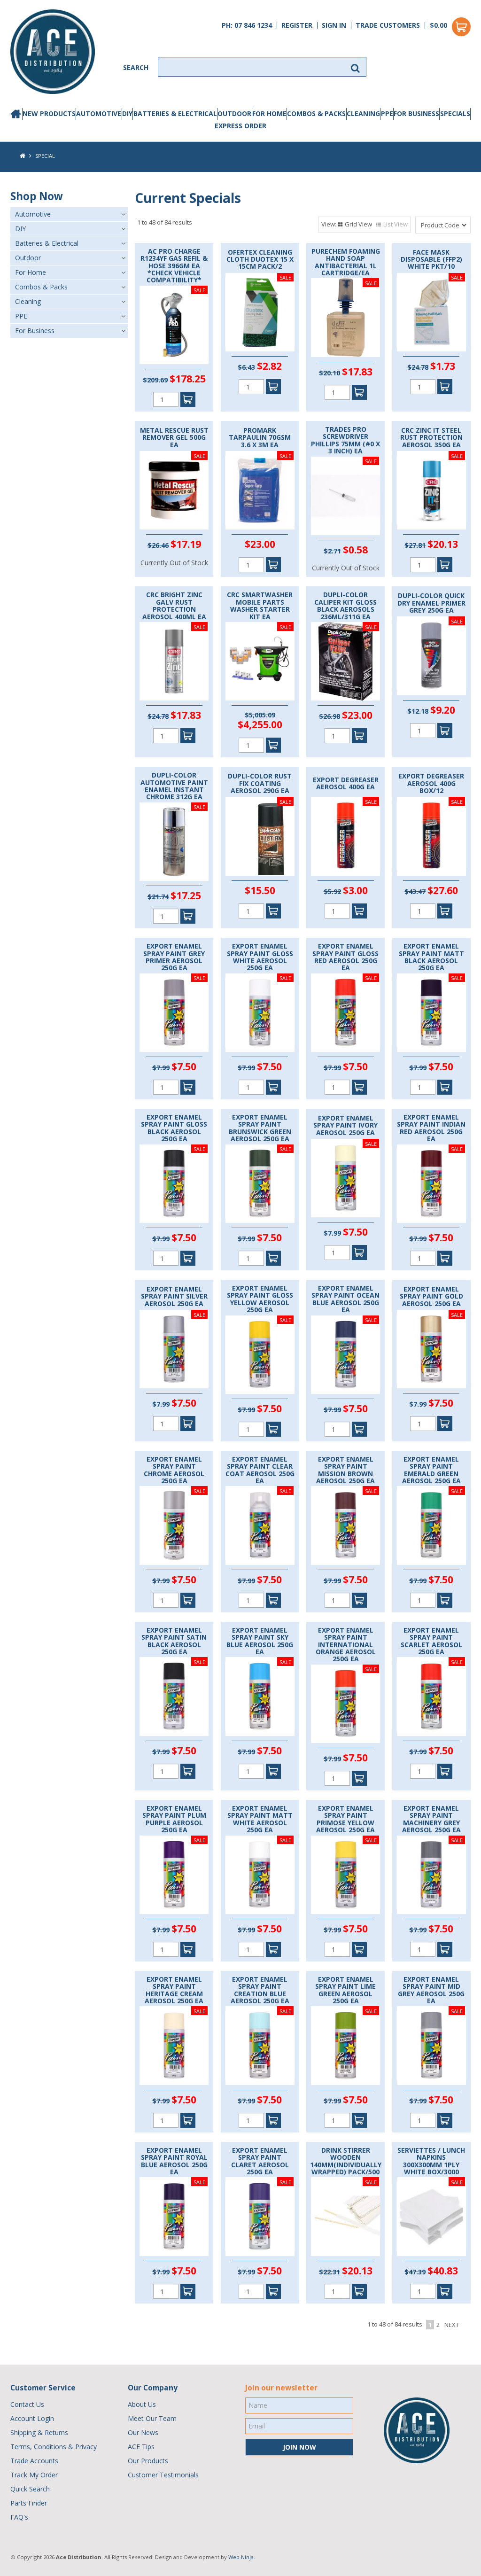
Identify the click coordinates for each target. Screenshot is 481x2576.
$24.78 (418, 367)
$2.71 (332, 551)
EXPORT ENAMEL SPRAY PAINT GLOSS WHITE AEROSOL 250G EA (260, 957)
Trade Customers (388, 25)
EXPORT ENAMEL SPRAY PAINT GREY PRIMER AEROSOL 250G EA (174, 957)
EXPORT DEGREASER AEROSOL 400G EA (346, 783)
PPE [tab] (21, 316)
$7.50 (184, 1066)
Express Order (240, 126)
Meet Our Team (152, 2418)
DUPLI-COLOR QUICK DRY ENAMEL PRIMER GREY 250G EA (431, 603)
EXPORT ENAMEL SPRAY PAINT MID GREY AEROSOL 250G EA (431, 1990)
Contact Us (27, 2404)
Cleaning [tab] (28, 301)
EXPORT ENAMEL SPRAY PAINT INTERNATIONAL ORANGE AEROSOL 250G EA (346, 1645)
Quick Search (30, 2489)
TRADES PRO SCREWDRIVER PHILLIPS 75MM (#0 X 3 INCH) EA (345, 440)
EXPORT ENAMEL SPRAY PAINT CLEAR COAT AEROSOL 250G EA (260, 1470)
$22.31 (330, 2272)
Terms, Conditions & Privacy (54, 2447)
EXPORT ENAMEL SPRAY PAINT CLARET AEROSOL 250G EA (260, 2161)
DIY (127, 113)
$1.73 (443, 366)
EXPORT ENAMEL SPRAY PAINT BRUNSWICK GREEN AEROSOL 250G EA (260, 1128)
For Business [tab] (35, 331)
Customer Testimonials (163, 2475)
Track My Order (34, 2475)
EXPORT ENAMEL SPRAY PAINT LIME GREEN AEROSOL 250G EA (345, 1990)
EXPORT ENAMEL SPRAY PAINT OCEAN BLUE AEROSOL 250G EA (345, 1299)
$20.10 (330, 373)
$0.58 (355, 550)
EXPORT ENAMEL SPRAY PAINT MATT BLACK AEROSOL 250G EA (431, 957)
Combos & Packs (316, 113)
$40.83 (443, 2271)
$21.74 (158, 897)
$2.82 (269, 366)
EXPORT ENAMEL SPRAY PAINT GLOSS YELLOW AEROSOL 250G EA (260, 1299)
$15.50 (260, 890)
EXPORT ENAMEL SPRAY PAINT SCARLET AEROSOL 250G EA (431, 1641)
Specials (455, 113)
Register (297, 25)
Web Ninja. (242, 2557)
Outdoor (234, 113)
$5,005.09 (260, 715)
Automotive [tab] (33, 214)
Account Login (32, 2418)
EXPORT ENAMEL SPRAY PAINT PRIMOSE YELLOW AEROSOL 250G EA (345, 1819)
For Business (416, 113)
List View (396, 224)
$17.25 (186, 895)
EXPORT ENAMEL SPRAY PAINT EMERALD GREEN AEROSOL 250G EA (431, 1470)
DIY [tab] (20, 229)
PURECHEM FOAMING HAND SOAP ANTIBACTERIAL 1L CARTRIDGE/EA (346, 262)
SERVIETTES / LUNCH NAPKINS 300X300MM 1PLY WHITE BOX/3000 (431, 2161)
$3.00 (355, 890)
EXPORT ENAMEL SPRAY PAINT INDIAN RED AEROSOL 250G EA (431, 1128)
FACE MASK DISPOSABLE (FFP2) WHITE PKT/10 (431, 259)
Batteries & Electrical (175, 113)
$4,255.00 (260, 724)
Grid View (358, 224)
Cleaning (363, 113)
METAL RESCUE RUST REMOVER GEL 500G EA (174, 437)
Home (16, 114)
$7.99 (161, 1068)
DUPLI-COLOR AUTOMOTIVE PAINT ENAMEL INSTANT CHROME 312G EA (174, 786)
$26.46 (158, 545)
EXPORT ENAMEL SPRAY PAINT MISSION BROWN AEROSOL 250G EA (345, 1470)
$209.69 (155, 380)
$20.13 (443, 544)
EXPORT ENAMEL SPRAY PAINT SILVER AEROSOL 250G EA (174, 1296)
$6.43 (246, 367)
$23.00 (260, 544)
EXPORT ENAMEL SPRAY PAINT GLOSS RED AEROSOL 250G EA (345, 957)
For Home (269, 113)
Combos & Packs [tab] (41, 287)
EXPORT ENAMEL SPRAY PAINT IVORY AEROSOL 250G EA (345, 1125)
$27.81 (415, 545)
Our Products (148, 2461)
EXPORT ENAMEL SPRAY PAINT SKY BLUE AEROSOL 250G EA (260, 1641)
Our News (143, 2432)
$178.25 (188, 379)
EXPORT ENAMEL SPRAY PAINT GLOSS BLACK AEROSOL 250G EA (174, 1128)
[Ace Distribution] (53, 51)
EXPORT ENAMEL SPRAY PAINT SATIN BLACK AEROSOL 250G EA (174, 1641)
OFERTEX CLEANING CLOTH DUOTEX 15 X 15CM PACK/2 (260, 259)
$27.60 (443, 890)
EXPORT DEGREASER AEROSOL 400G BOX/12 (431, 783)
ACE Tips (141, 2447)
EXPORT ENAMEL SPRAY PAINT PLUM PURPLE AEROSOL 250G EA (174, 1819)
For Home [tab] (31, 272)
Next (452, 2325)
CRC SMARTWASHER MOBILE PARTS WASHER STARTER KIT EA (260, 606)
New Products (49, 113)
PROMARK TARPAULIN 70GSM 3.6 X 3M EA (260, 437)
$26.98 (330, 716)
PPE (387, 113)
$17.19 (186, 544)
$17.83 (357, 372)
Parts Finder (29, 2503)
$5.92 (332, 891)
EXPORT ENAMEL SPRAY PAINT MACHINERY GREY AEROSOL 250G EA (431, 1819)
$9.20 (443, 710)
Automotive (99, 113)
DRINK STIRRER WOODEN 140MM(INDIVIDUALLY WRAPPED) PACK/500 (346, 2161)
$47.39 (415, 2272)
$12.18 (418, 711)
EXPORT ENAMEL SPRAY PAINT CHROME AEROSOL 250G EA (174, 1470)
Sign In (334, 25)
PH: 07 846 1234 (247, 25)
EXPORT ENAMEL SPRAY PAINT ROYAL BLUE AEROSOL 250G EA (174, 2161)
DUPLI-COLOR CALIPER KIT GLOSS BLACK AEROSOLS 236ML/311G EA (345, 606)
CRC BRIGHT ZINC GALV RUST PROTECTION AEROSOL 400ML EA (174, 606)
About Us (142, 2404)
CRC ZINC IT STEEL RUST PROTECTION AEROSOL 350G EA (431, 437)
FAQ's (19, 2517)
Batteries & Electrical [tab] (47, 243)
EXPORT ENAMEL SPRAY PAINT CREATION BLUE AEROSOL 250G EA (260, 1990)
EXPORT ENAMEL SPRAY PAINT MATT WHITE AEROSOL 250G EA (260, 1819)
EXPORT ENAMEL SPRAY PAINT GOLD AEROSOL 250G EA (431, 1296)
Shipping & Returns (39, 2432)
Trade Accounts (34, 2461)
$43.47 (415, 891)
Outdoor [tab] (28, 258)
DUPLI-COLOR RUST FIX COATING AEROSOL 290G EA (260, 783)
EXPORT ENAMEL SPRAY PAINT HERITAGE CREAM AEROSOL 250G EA (174, 1990)
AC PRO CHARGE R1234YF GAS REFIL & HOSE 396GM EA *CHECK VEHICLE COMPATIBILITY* (174, 266)
